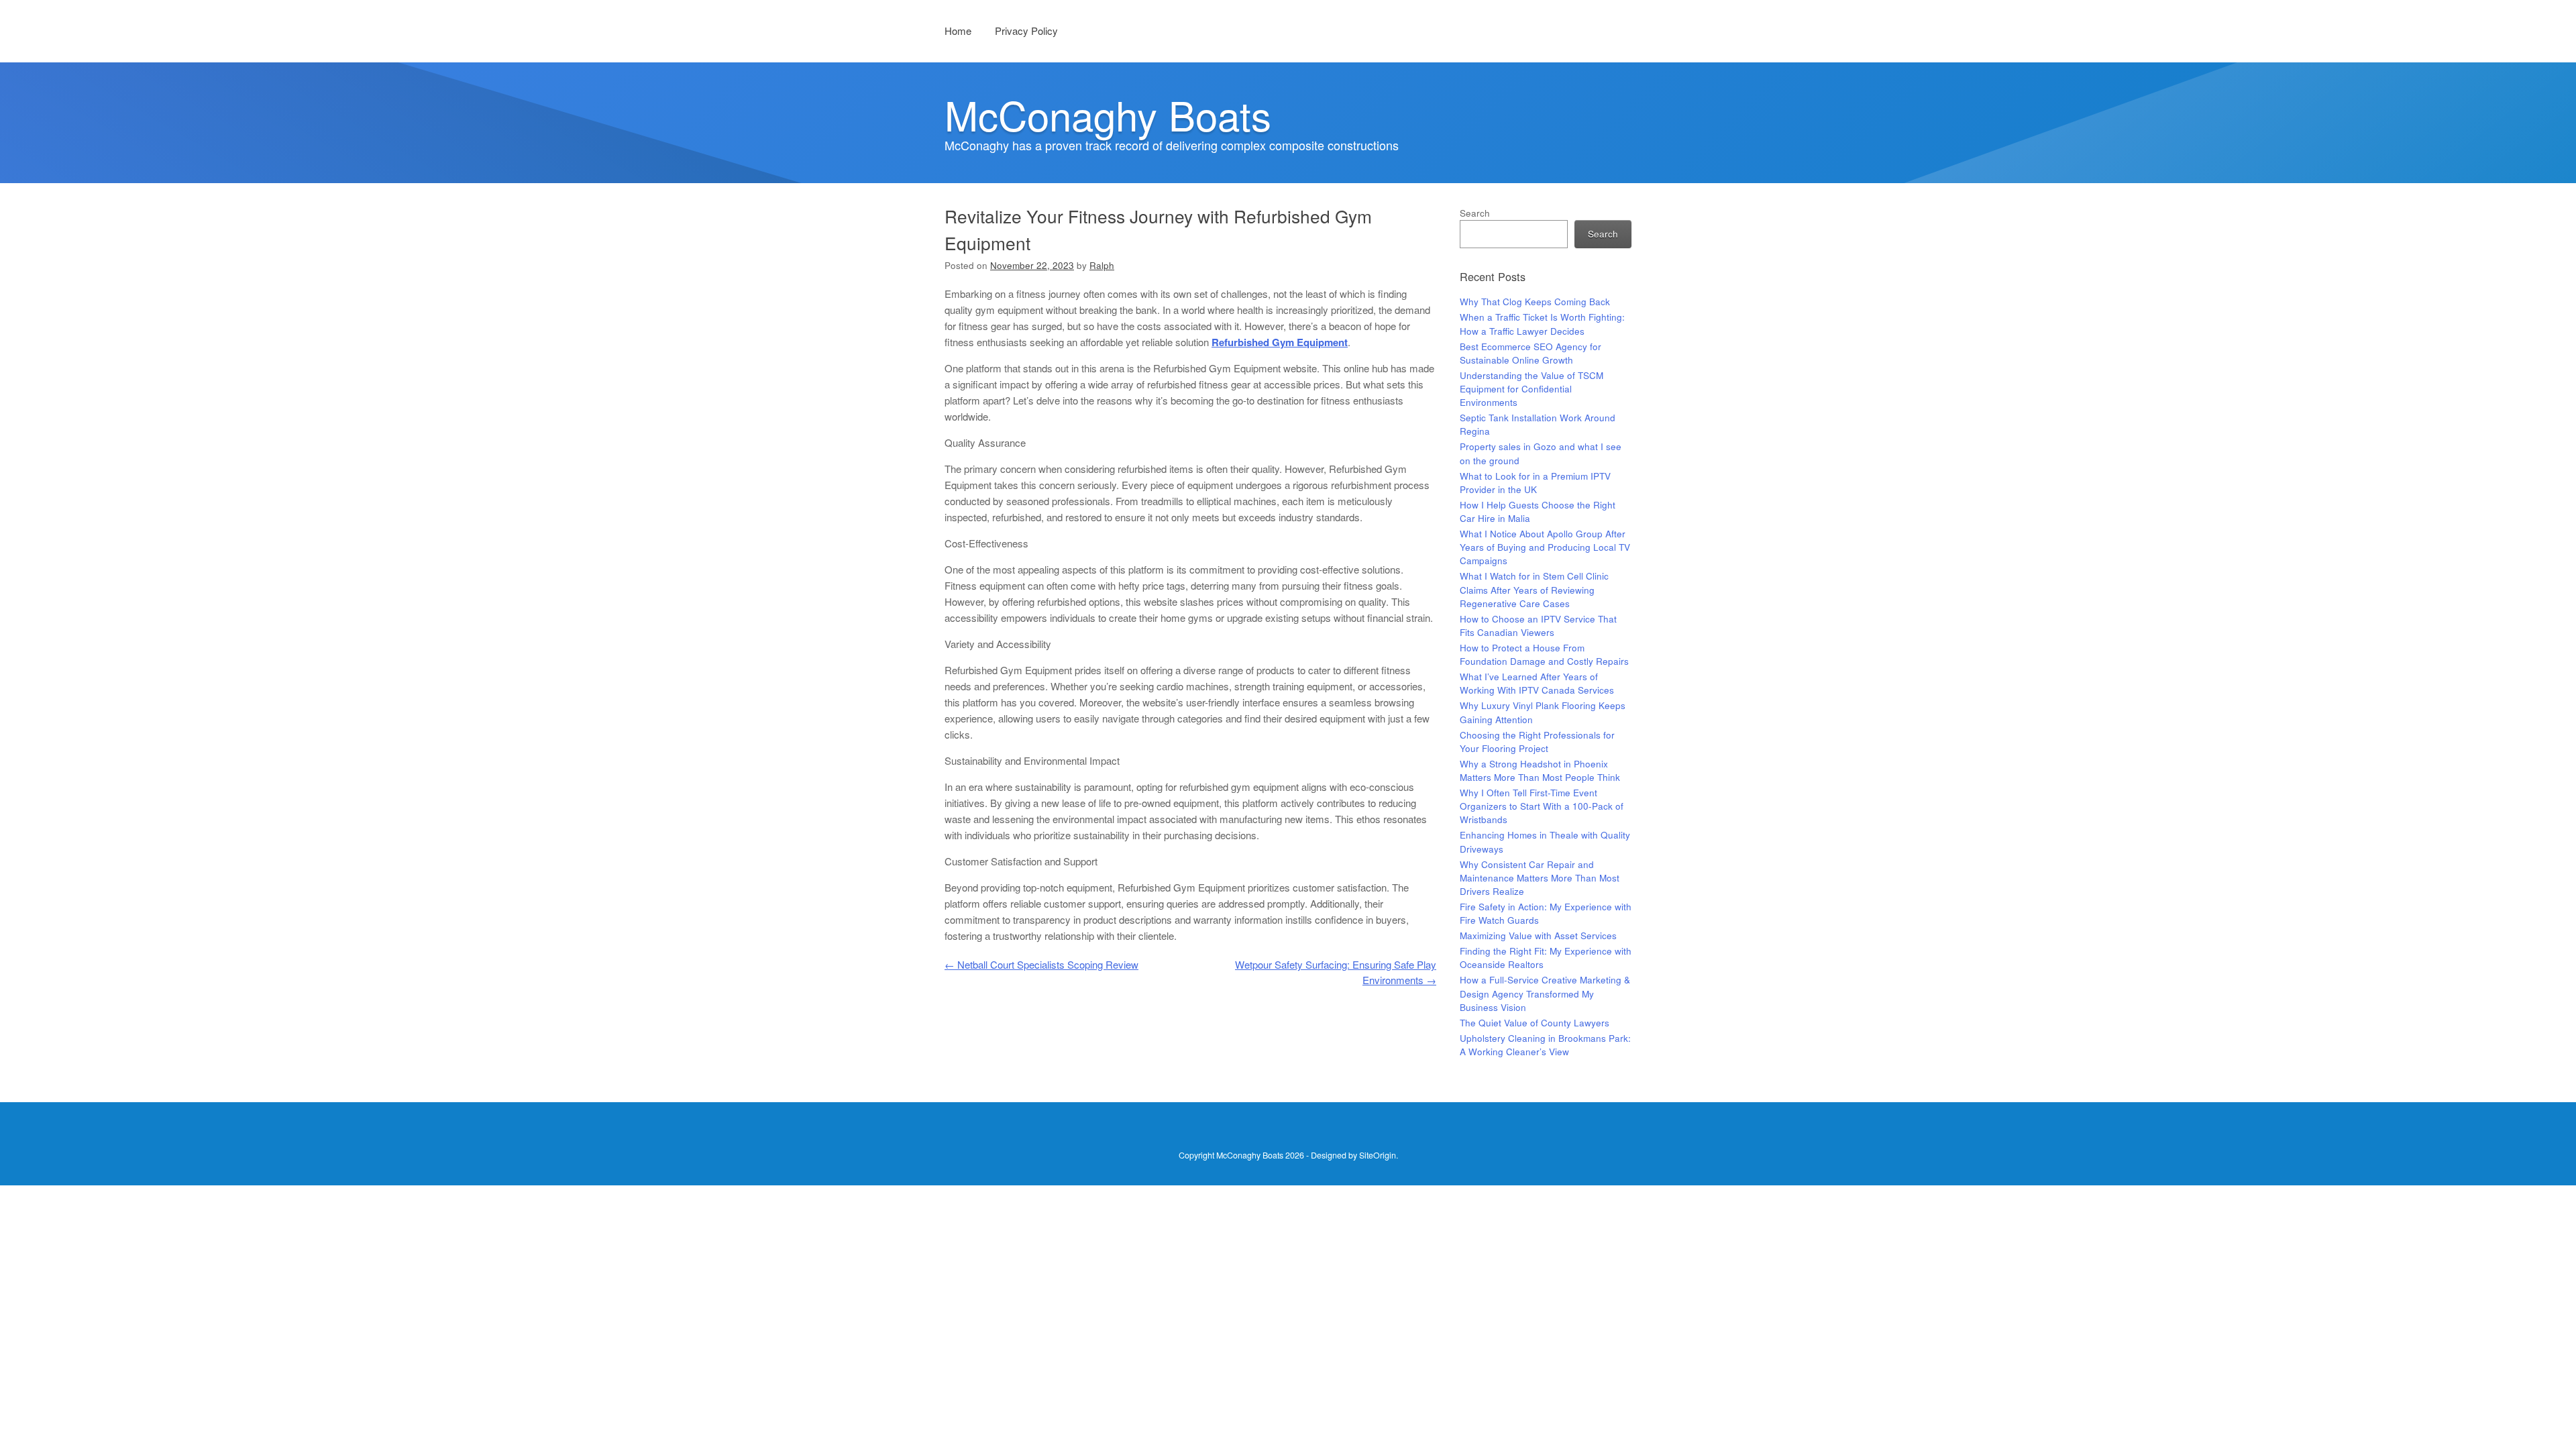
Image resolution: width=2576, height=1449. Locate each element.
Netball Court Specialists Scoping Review (1041, 964)
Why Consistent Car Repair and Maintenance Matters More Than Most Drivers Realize (1540, 878)
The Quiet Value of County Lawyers (1535, 1023)
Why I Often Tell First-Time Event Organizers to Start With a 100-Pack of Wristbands (1542, 806)
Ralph (1102, 265)
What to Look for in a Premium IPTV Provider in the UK (1535, 483)
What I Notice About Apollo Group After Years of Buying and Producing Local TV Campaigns (1545, 547)
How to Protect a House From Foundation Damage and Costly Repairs (1544, 654)
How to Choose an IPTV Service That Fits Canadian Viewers (1538, 626)
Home (958, 31)
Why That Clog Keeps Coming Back (1535, 302)
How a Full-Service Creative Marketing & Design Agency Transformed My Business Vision (1545, 994)
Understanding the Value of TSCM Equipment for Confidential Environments (1532, 389)
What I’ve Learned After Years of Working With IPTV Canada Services (1537, 683)
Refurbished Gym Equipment (1280, 342)
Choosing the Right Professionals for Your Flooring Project (1537, 742)
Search (1475, 213)
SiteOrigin (1378, 1155)
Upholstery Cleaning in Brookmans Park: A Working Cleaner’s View (1545, 1045)
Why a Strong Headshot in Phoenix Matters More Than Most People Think (1540, 770)
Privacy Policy (1026, 31)
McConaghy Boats (1108, 114)
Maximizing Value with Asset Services (1538, 935)
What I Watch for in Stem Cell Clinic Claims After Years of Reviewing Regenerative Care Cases (1534, 590)
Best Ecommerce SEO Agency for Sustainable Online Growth (1531, 353)
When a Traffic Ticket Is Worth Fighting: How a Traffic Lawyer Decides (1542, 324)
